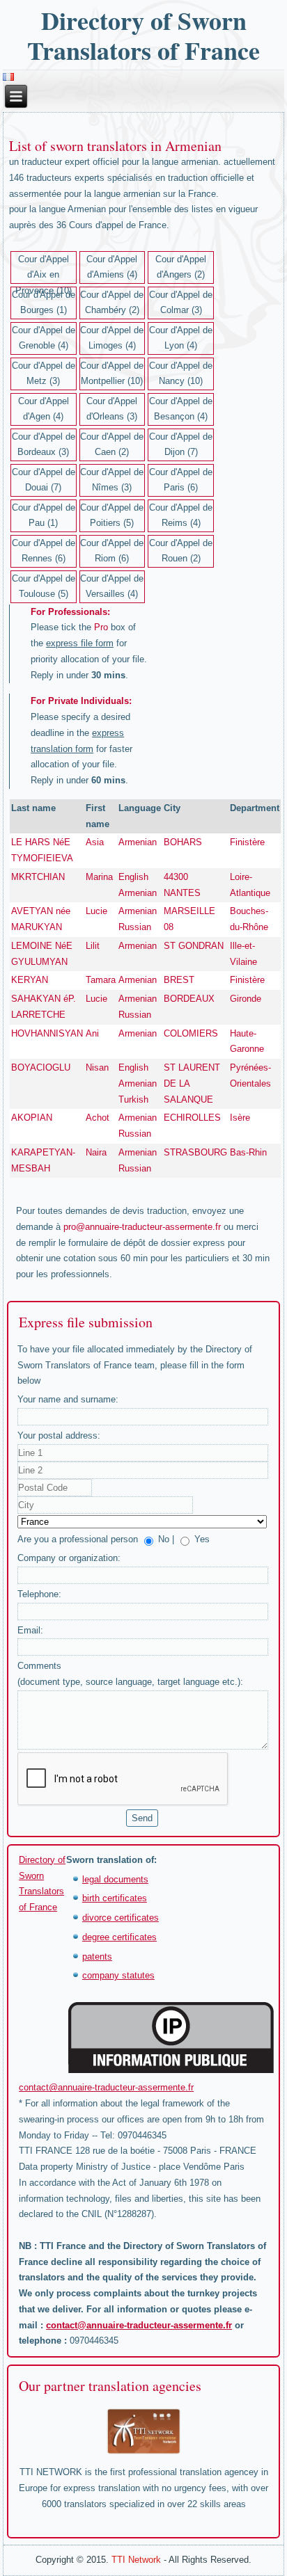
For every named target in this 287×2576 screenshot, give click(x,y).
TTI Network (136, 2560)
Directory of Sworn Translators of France (143, 35)
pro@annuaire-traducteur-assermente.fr (142, 1227)
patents (97, 1957)
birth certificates (115, 1898)
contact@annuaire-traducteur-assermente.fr (106, 2087)
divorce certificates (121, 1918)
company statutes (118, 1975)
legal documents (115, 1879)
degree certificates (119, 1937)
